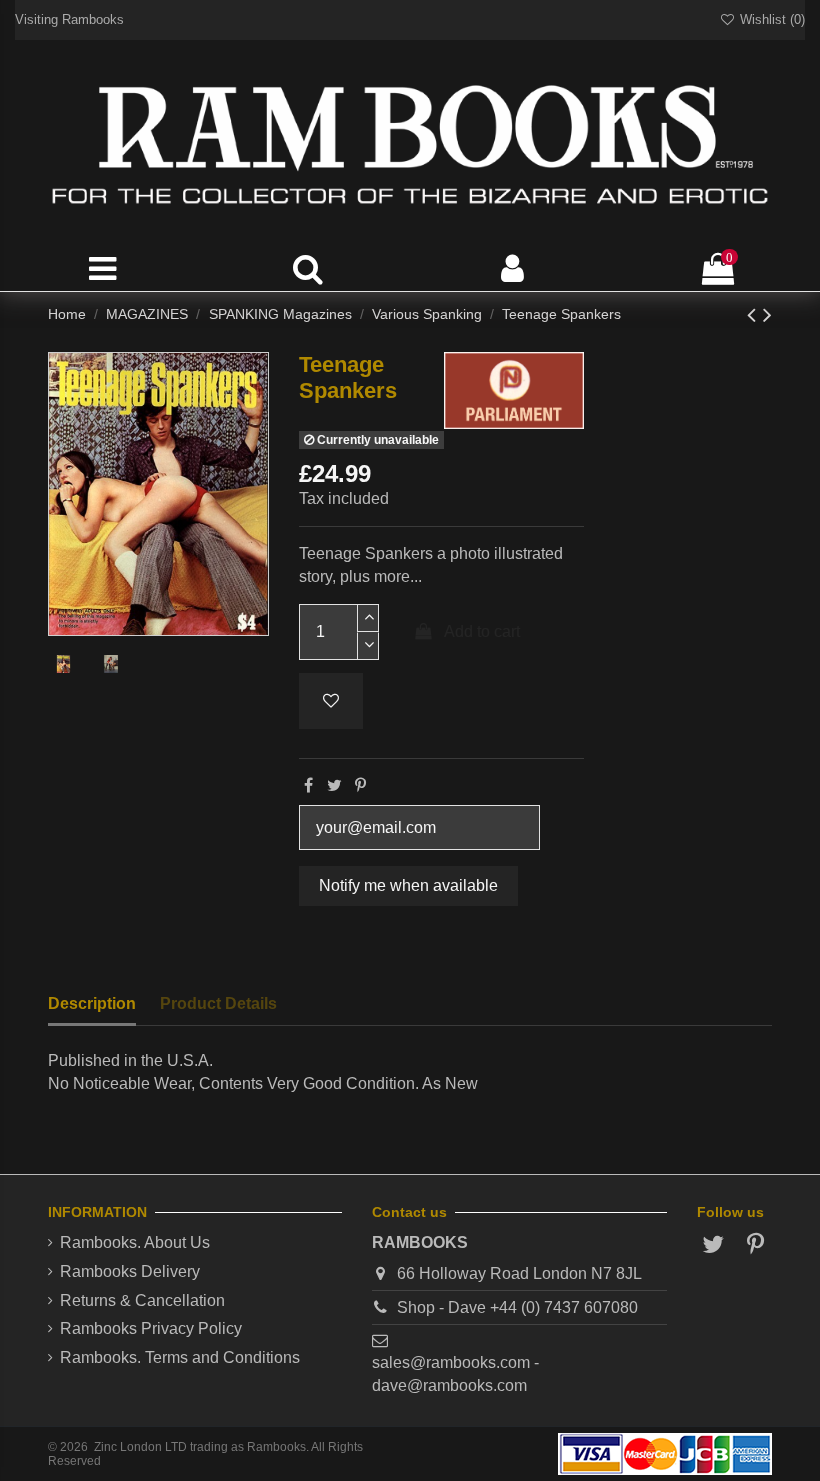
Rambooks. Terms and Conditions (180, 1357)
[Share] (308, 785)
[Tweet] (334, 785)
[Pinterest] (360, 785)
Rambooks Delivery (130, 1271)
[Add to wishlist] (331, 701)
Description (92, 1003)
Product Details (218, 1003)
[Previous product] (755, 314)
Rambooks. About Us (135, 1242)
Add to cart (482, 631)
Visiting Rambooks (69, 19)
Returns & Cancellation (142, 1300)
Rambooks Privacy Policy (151, 1328)
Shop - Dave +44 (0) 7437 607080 (517, 1307)
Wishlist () (770, 19)
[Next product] (767, 314)
